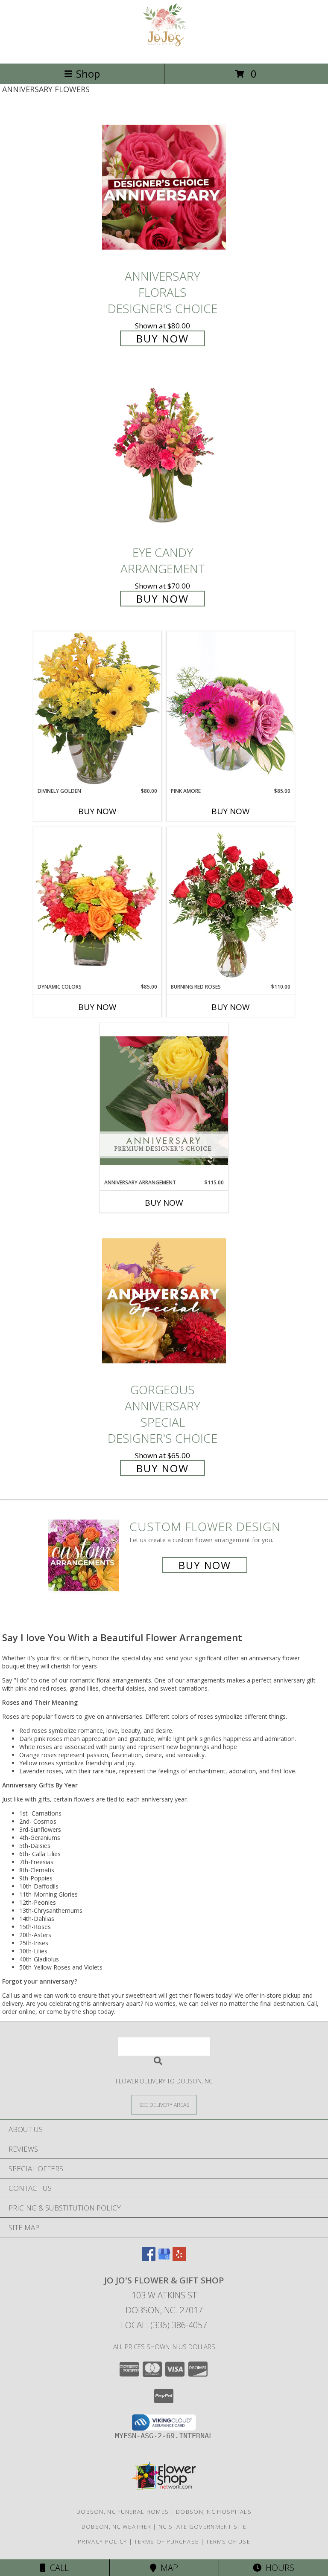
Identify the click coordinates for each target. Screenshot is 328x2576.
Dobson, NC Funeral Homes (123, 2512)
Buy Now (163, 338)
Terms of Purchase (166, 2541)
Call (57, 2568)
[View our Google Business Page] (164, 2258)
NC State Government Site (202, 2527)
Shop (88, 74)
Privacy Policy (102, 2541)
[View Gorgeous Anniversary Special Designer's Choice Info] (164, 1301)
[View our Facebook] (149, 2258)
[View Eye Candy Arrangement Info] (164, 456)
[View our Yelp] (179, 2258)
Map (167, 2568)
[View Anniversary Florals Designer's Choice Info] (164, 187)
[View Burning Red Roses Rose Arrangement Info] (231, 905)
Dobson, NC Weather (116, 2527)
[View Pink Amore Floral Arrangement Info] (231, 709)
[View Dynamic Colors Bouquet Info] (97, 905)
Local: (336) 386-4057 (164, 2325)
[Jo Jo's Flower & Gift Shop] (164, 51)
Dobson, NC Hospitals (214, 2512)
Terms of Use (228, 2541)
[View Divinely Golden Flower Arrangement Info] (97, 709)
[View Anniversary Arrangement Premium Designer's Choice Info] (164, 1101)
